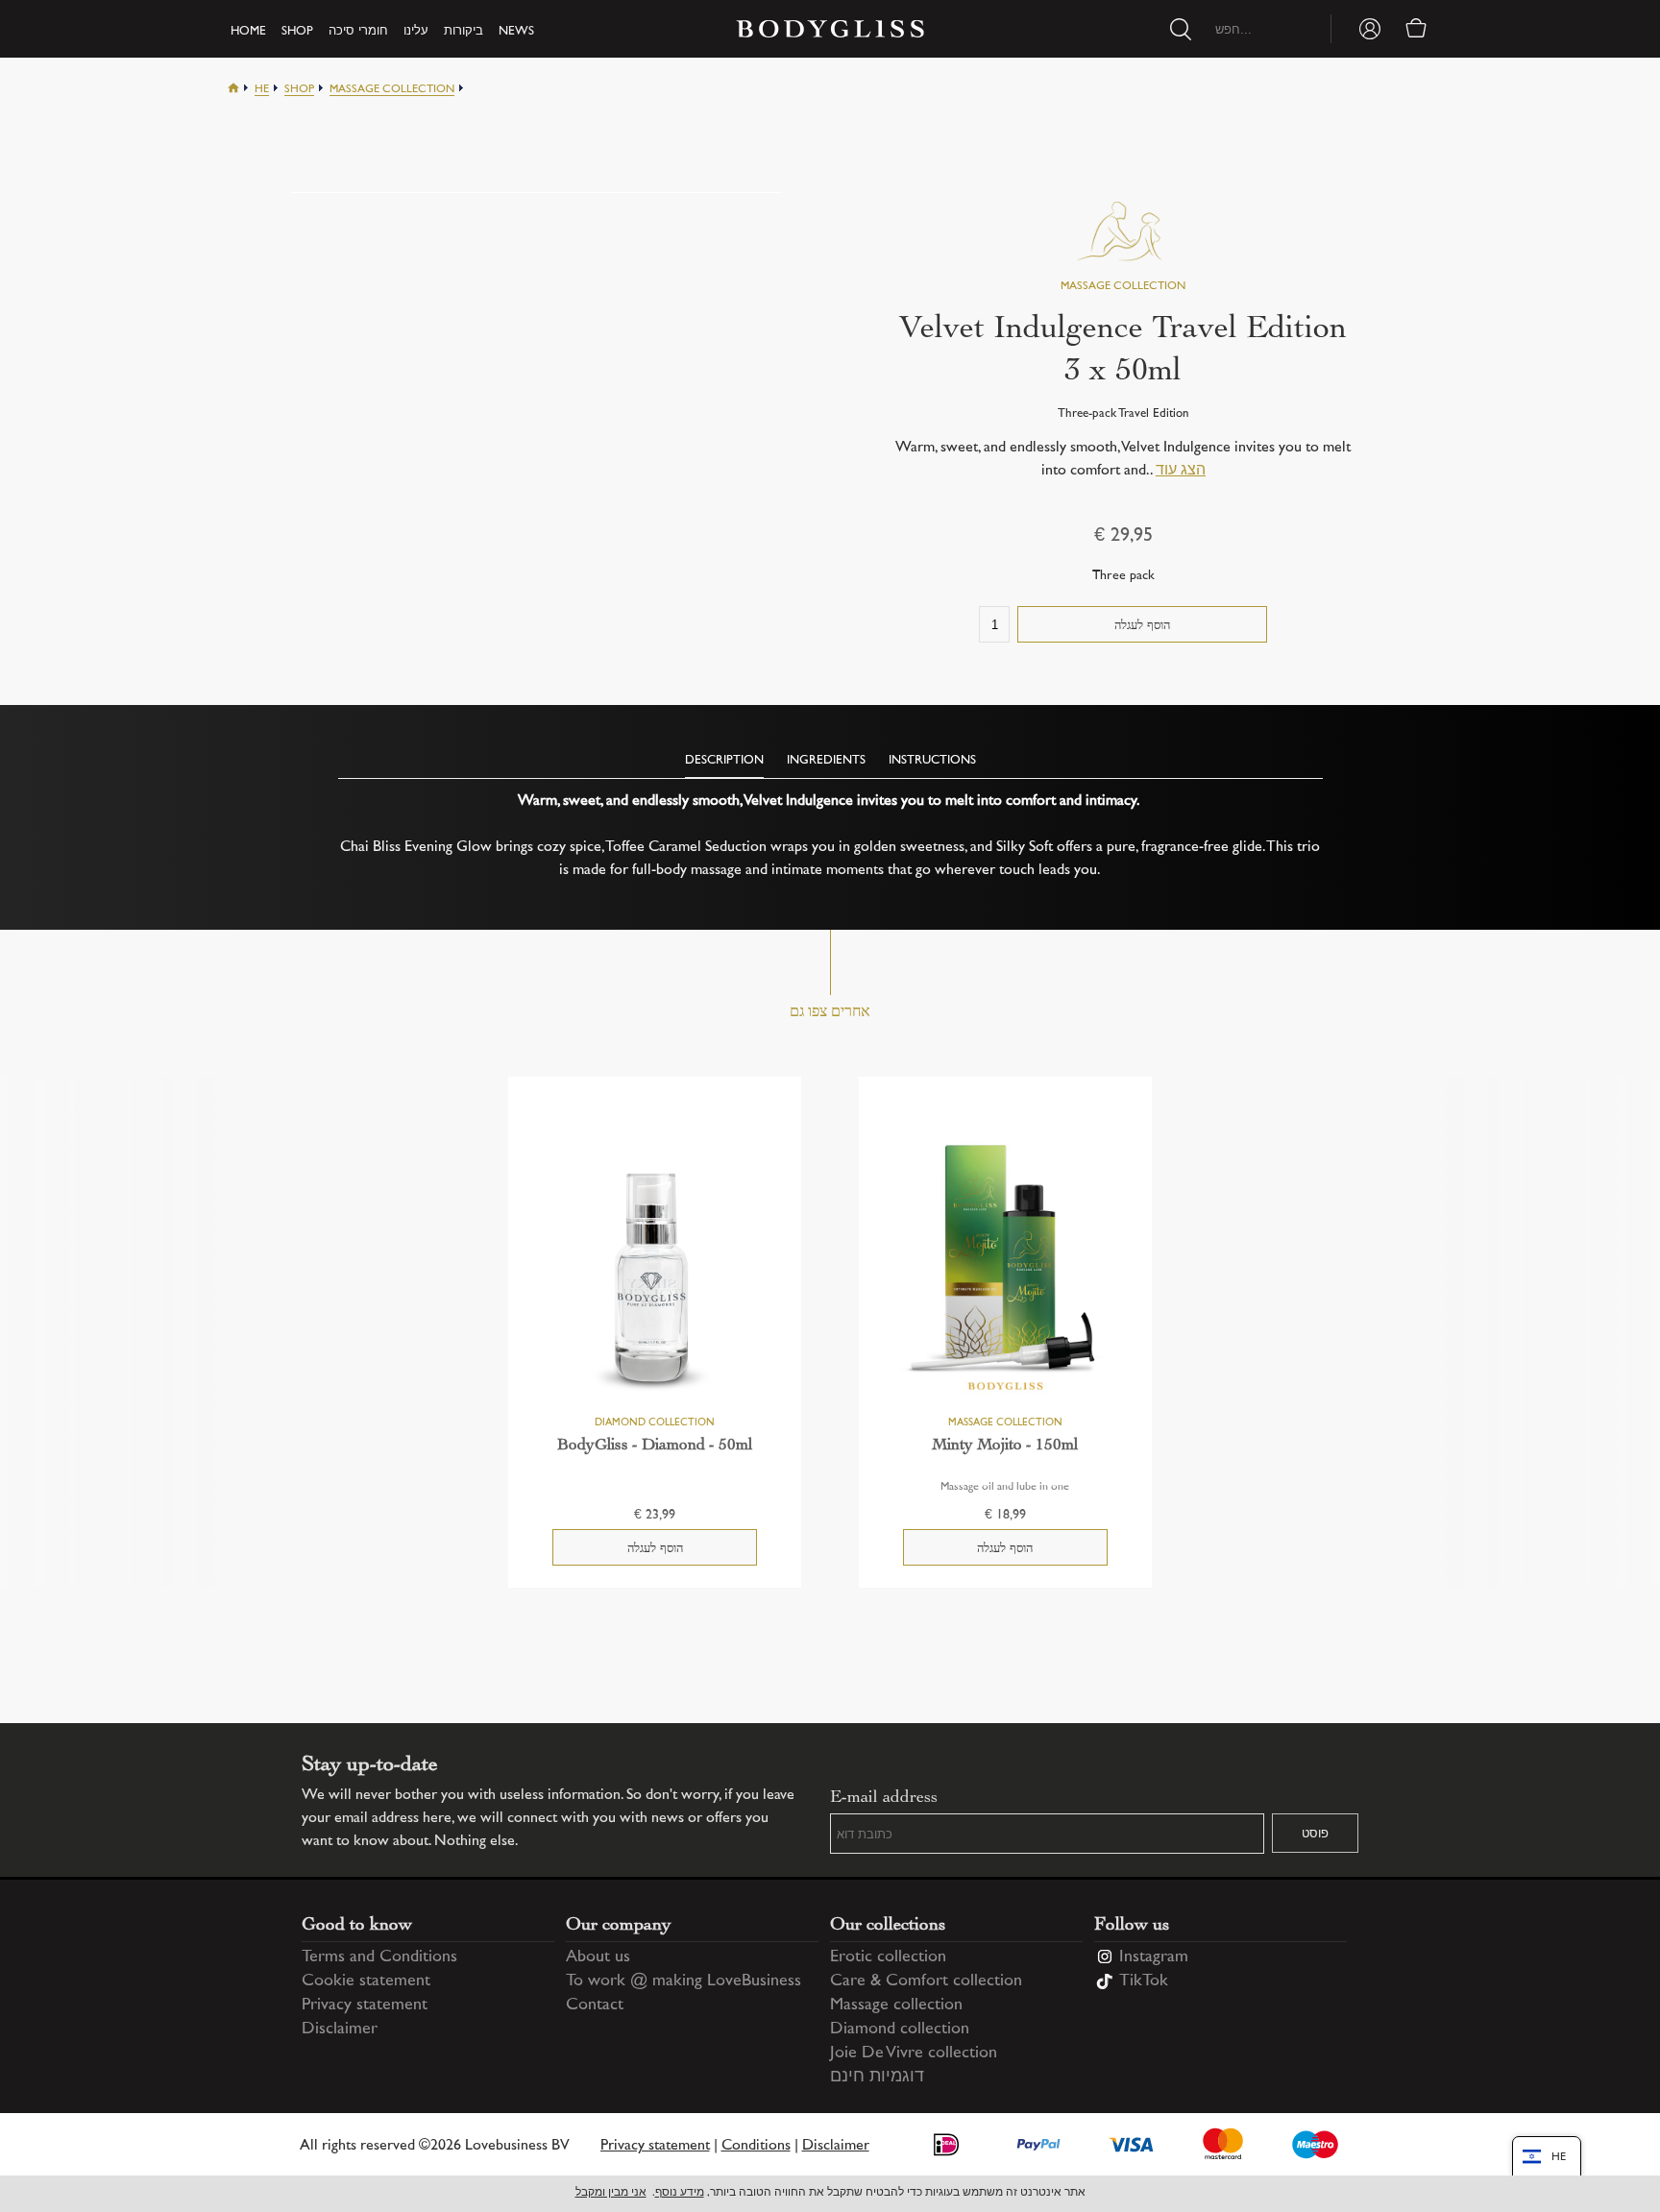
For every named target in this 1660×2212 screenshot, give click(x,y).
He (262, 90)
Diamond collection (900, 2030)
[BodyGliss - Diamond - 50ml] (655, 1265)
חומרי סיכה (358, 32)
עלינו (416, 32)
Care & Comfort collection (926, 1981)
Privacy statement (365, 2005)
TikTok (1144, 1981)
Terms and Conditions (379, 1957)
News (516, 32)
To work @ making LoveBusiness (684, 1981)
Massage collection (392, 90)
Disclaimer (340, 2030)
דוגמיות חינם (877, 2078)
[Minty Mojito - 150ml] (1005, 1265)
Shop (297, 32)
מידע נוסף (680, 2193)
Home (248, 32)
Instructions (932, 761)
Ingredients (826, 761)
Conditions (756, 2146)
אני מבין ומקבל (611, 2193)
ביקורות (464, 32)
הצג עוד (1181, 471)
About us (598, 1957)
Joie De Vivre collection (914, 2054)
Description (724, 761)
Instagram (1154, 1957)
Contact (595, 2005)
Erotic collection (888, 1957)
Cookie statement (366, 1981)
